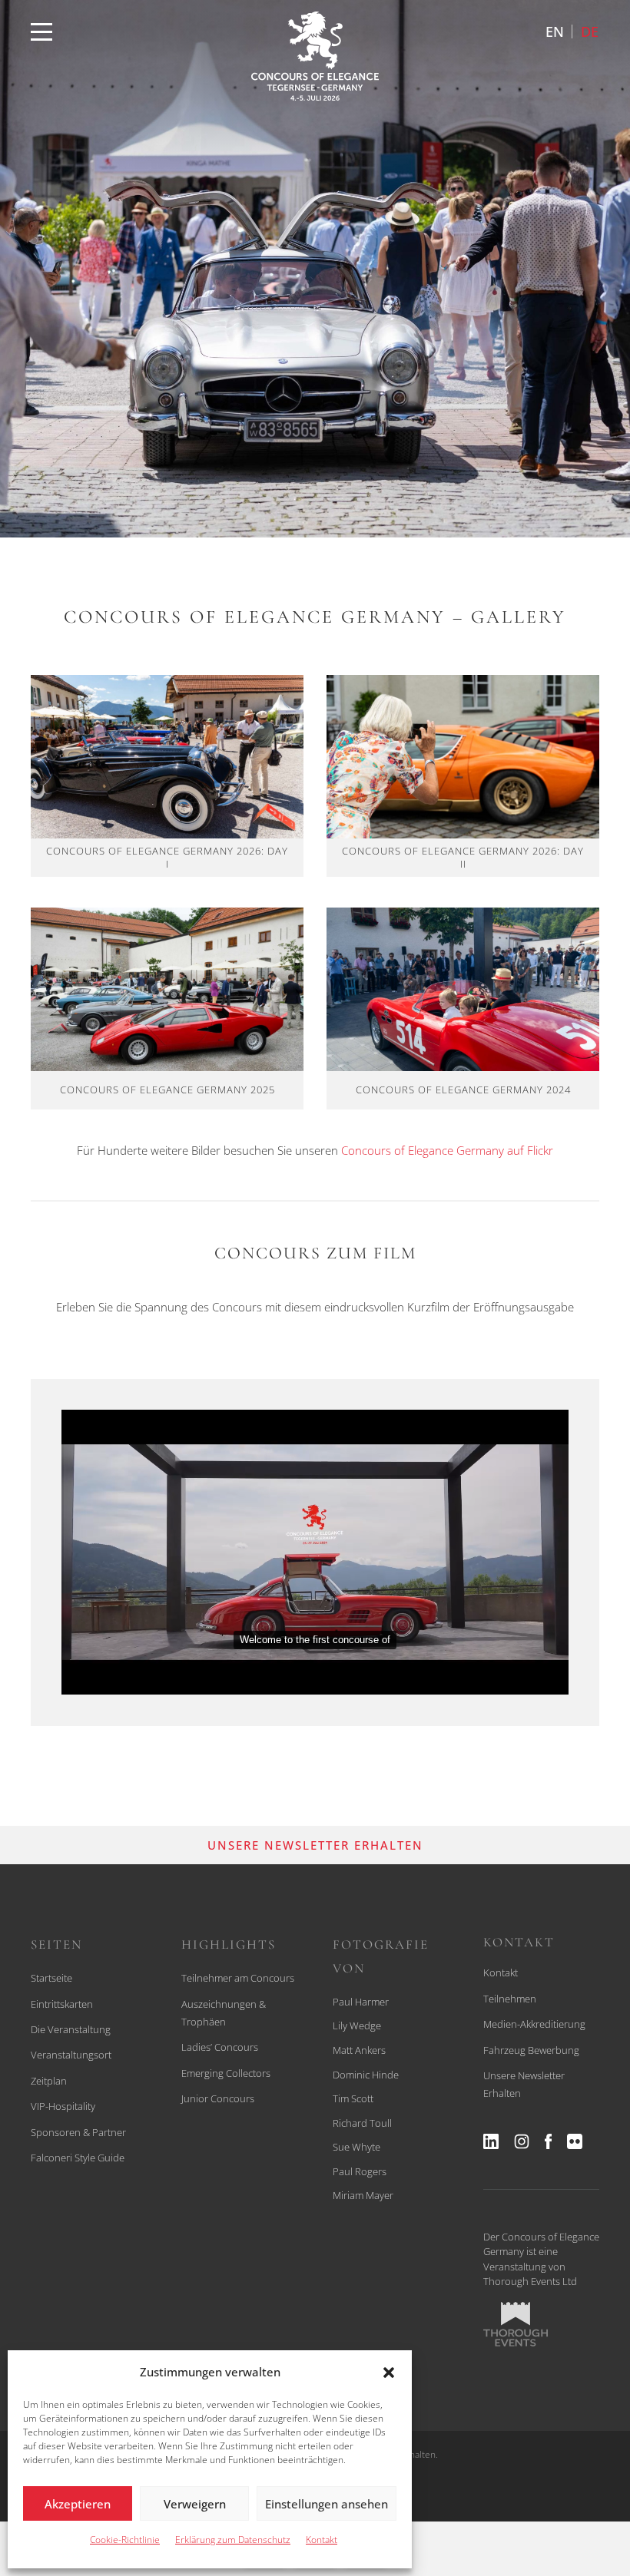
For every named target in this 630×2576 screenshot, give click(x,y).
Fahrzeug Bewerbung (531, 2050)
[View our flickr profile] (575, 2141)
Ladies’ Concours (220, 2047)
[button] (389, 2373)
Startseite (51, 1978)
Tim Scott (353, 2098)
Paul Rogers (360, 2171)
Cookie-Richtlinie (125, 2540)
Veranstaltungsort (71, 2055)
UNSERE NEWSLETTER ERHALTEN (315, 1845)
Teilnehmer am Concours (238, 1978)
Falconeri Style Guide (78, 2158)
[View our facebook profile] (548, 2141)
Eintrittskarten (62, 2004)
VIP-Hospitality (63, 2106)
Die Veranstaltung (71, 2029)
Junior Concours (218, 2098)
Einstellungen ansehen (327, 2504)
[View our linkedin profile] (491, 2141)
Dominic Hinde (366, 2075)
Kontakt (322, 2540)
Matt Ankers (359, 2050)
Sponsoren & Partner (78, 2132)
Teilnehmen (510, 1999)
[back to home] (315, 56)
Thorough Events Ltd (530, 2281)
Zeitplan (49, 2081)
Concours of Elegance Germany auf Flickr (447, 1150)
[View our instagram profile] (522, 2141)
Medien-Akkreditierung (534, 2024)
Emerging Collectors (226, 2073)
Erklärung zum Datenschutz (233, 2540)
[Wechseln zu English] (555, 31)
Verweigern (195, 2504)
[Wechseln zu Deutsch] (590, 31)
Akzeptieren (78, 2504)
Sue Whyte (356, 2147)
